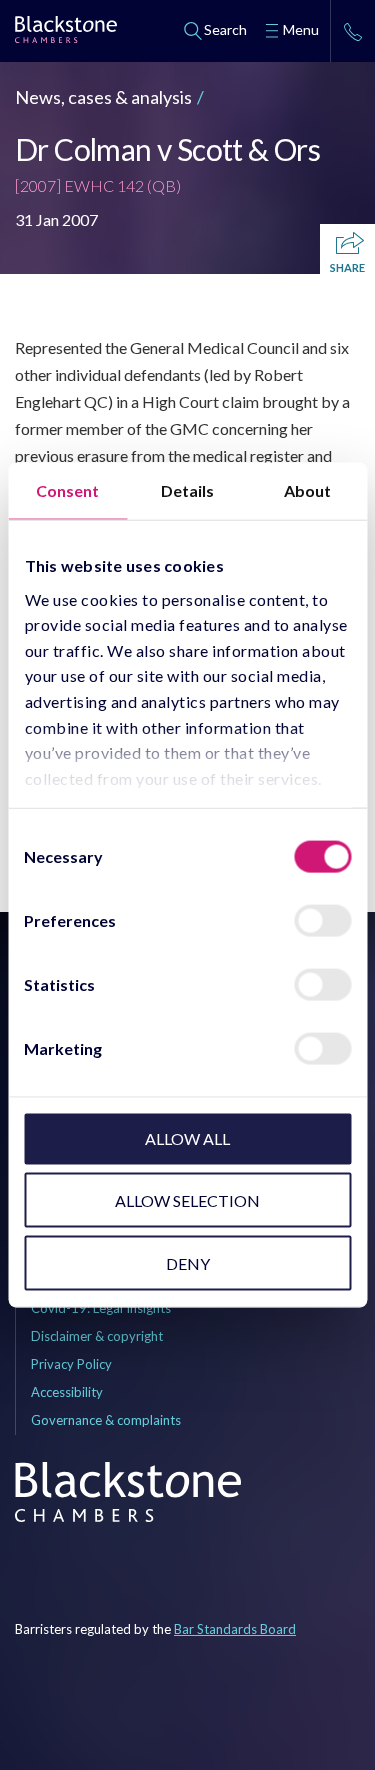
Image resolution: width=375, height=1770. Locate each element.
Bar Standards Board (235, 1629)
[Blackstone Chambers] (66, 33)
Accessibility (67, 1392)
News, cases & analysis (103, 97)
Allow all (187, 1138)
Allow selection (187, 1199)
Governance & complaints (106, 1420)
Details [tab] (187, 490)
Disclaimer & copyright (97, 1336)
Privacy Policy (71, 1364)
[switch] (322, 921)
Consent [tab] (67, 490)
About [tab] (307, 490)
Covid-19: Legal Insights (101, 1308)
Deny (188, 1262)
